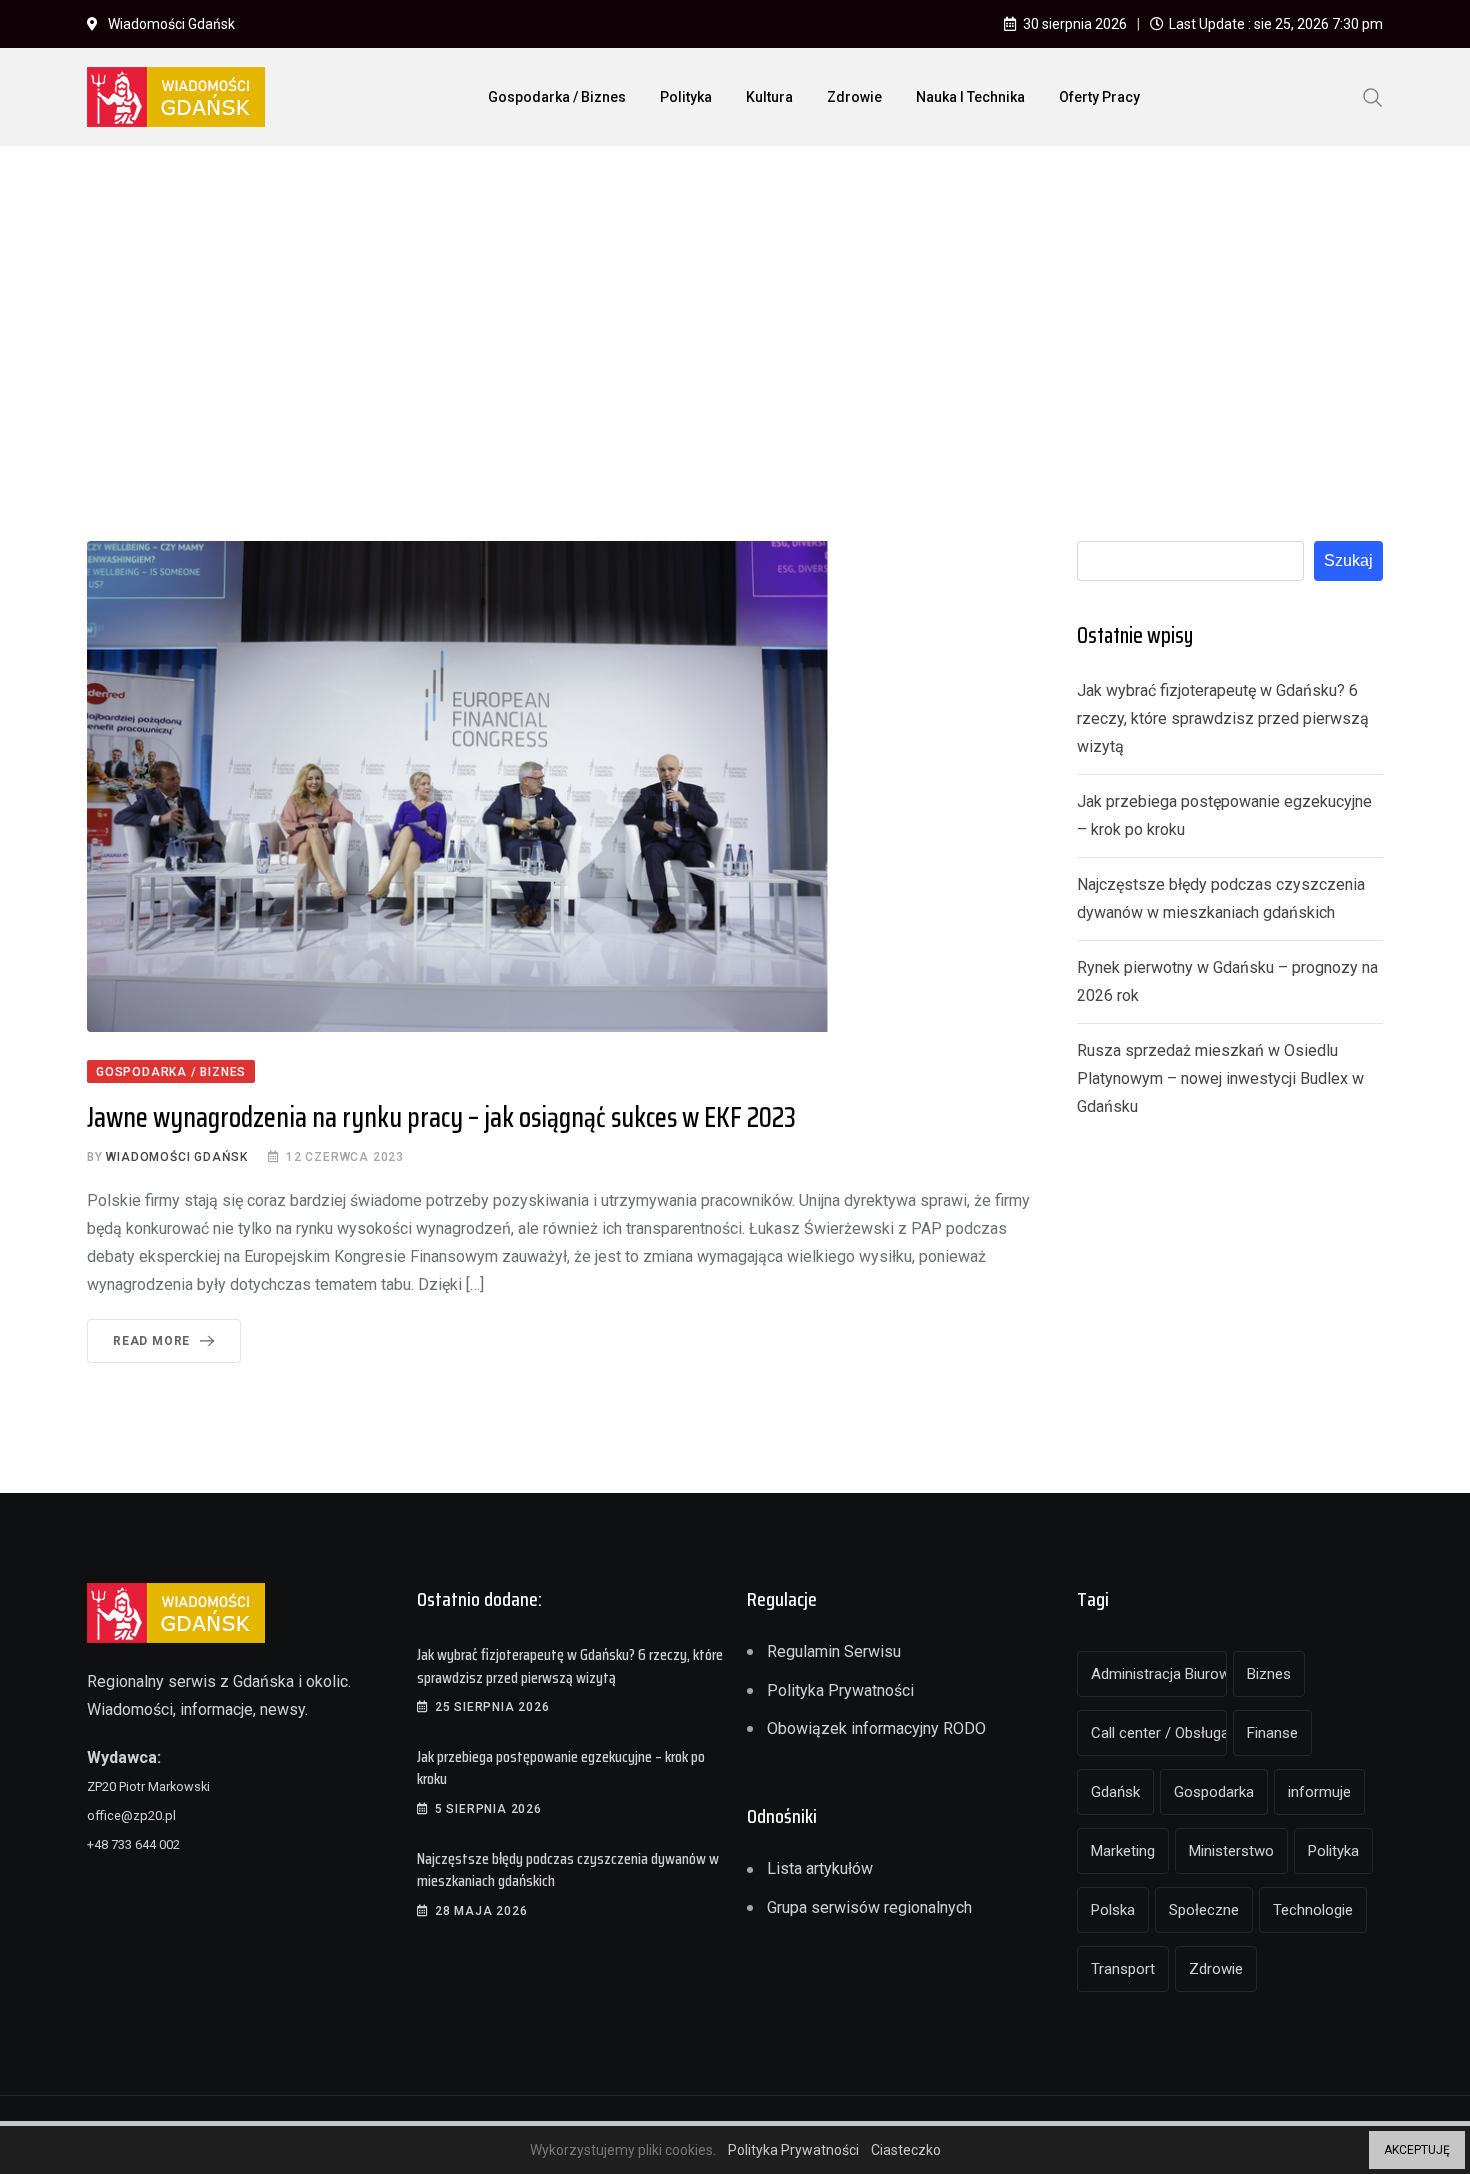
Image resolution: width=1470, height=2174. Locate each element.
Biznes (1269, 1674)
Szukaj (1348, 560)
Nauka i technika (970, 97)
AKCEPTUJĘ (1417, 2150)
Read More (151, 1341)
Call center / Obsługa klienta (1159, 1733)
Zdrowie (854, 97)
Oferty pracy (1099, 97)
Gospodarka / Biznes (557, 97)
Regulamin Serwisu (834, 1651)
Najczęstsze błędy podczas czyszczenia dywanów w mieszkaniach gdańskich (568, 1869)
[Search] (1373, 96)
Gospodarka (1214, 1792)
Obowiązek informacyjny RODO (876, 1728)
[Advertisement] (735, 311)
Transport (1123, 1969)
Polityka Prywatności (840, 1690)
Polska (1113, 1910)
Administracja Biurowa (1159, 1674)
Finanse (1272, 1733)
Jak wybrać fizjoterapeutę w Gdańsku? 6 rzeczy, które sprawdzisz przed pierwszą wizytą (1223, 718)
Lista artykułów (820, 1868)
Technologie (1313, 1910)
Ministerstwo (1231, 1851)
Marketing (1123, 1851)
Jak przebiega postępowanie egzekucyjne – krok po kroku (561, 1767)
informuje (1319, 1792)
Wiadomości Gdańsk (177, 1157)
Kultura (769, 97)
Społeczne (1204, 1910)
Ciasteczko (906, 2150)
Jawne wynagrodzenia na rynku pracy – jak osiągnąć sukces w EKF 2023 (441, 1117)
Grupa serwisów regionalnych (869, 1907)
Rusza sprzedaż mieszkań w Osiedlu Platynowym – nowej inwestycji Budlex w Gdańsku (1220, 1078)
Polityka (686, 97)
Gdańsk (1115, 1792)
